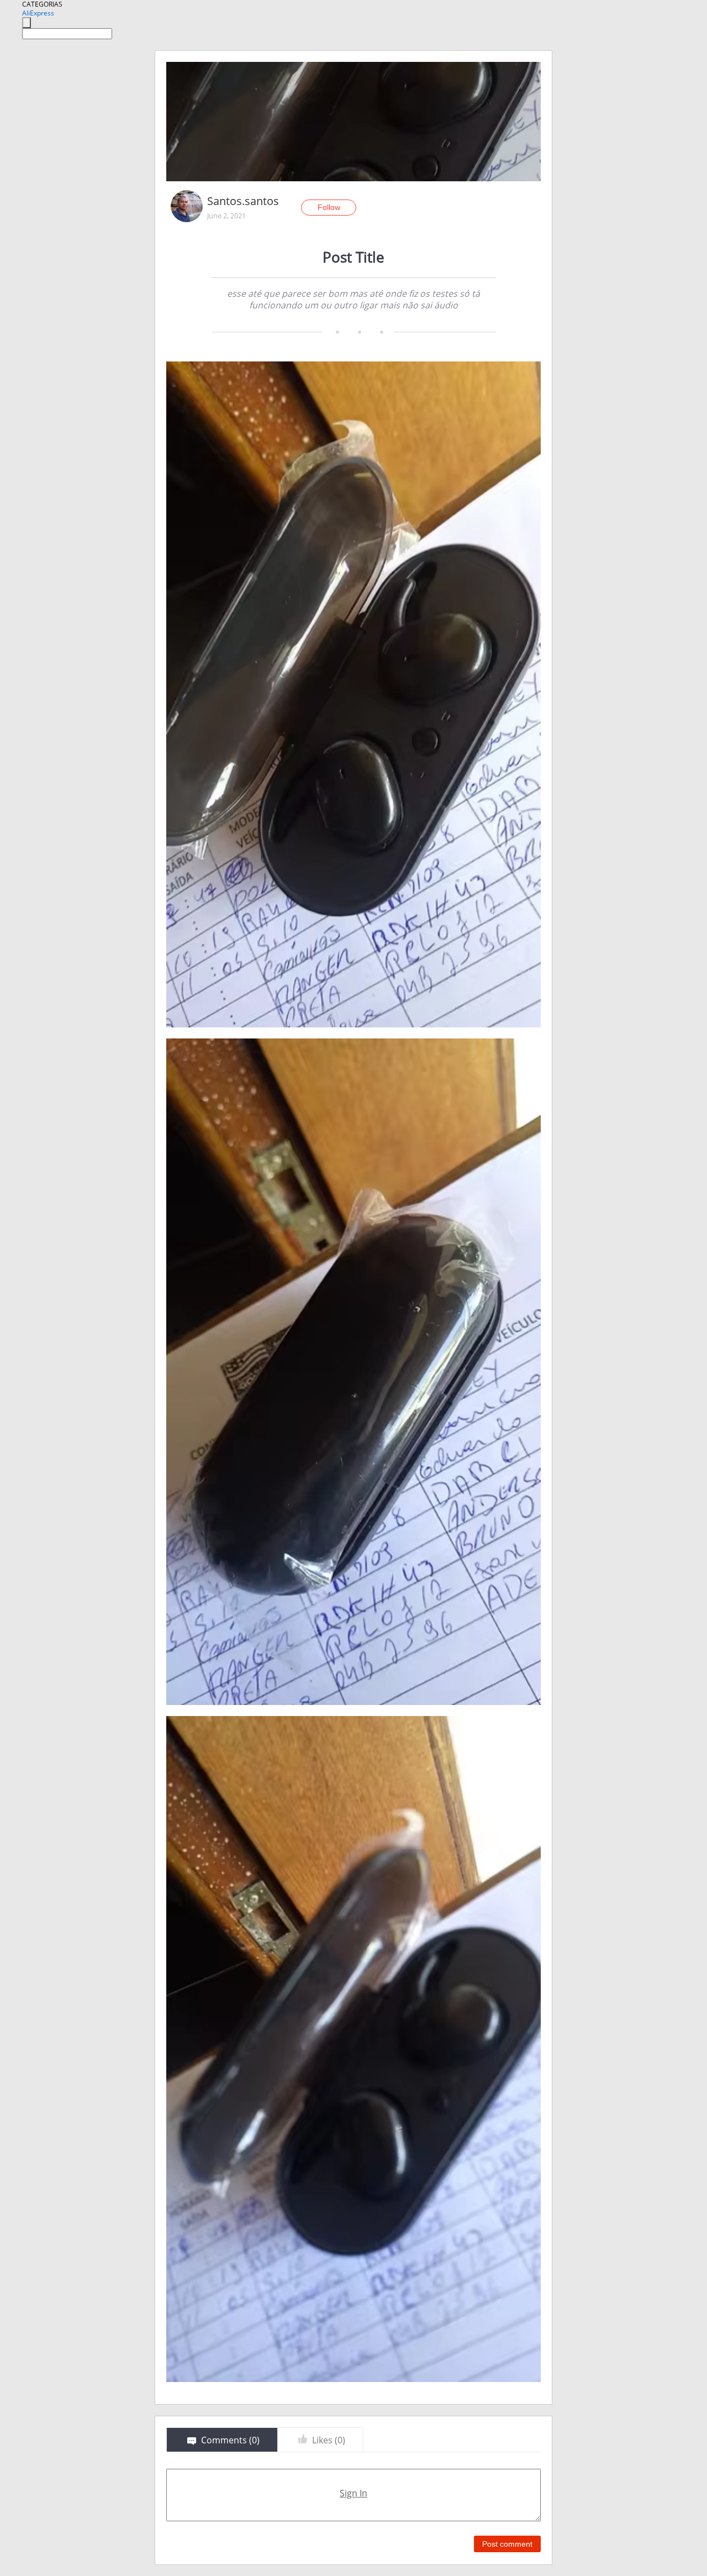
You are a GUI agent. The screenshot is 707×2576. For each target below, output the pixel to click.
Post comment (507, 2544)
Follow (329, 207)
